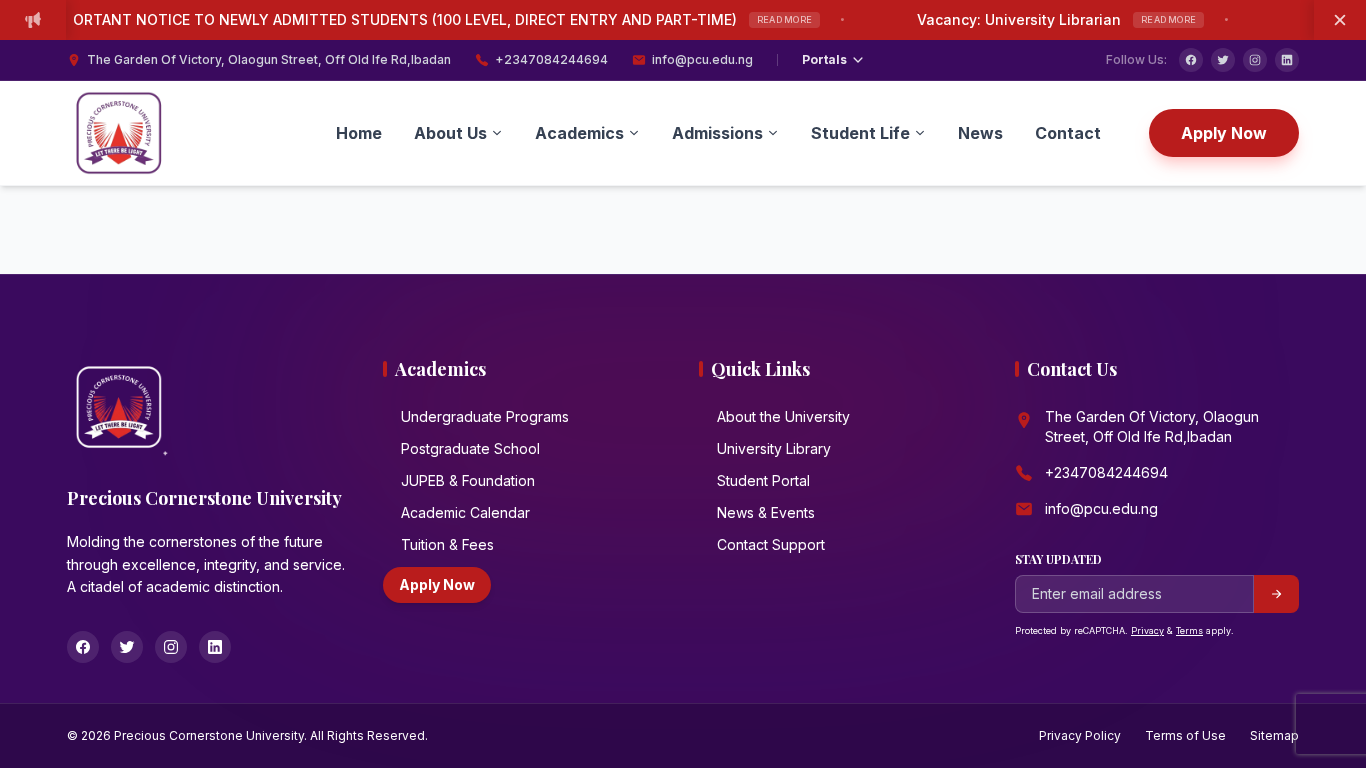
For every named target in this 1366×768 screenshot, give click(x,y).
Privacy (1147, 630)
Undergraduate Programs (485, 416)
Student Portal (763, 480)
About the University (783, 416)
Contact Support (771, 544)
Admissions (717, 133)
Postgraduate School (470, 448)
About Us (450, 133)
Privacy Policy (1080, 735)
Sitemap (1274, 735)
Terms (1189, 630)
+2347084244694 (551, 59)
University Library (774, 448)
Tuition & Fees (447, 544)
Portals (824, 59)
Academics (579, 133)
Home (359, 133)
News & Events (766, 512)
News (980, 133)
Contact (1068, 133)
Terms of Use (1185, 735)
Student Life (860, 133)
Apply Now (1224, 133)
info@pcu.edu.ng (702, 59)
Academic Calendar (465, 512)
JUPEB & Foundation (468, 480)
